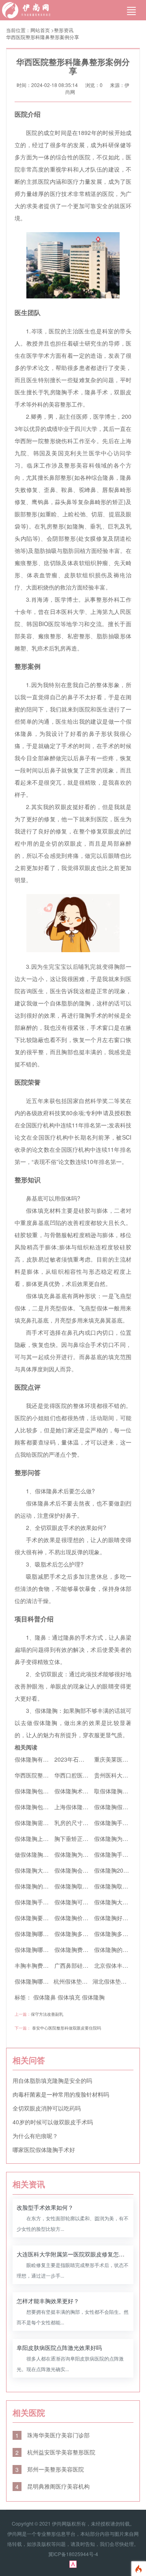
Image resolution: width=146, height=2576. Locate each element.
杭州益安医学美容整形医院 (55, 2452)
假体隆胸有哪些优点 (40, 1759)
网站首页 (40, 30)
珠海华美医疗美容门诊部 (53, 2435)
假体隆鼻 (45, 1997)
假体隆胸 (93, 1997)
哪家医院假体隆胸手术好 (44, 2150)
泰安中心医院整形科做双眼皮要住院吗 (67, 2028)
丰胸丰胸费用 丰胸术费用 (47, 1965)
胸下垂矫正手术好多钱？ (86, 1838)
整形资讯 (64, 30)
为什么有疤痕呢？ (35, 2136)
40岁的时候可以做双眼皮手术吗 (53, 2122)
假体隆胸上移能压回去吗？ (49, 1838)
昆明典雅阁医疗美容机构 (53, 2486)
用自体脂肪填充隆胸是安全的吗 (52, 2080)
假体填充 (69, 1997)
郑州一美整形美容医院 (50, 2469)
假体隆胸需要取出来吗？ (46, 1823)
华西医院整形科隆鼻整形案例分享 (43, 37)
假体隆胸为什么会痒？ (83, 1854)
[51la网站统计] (73, 2563)
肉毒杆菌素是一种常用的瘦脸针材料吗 (61, 2094)
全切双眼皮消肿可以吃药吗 (47, 2108)
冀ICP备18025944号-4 (73, 2554)
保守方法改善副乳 (47, 2014)
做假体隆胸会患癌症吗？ (46, 1854)
